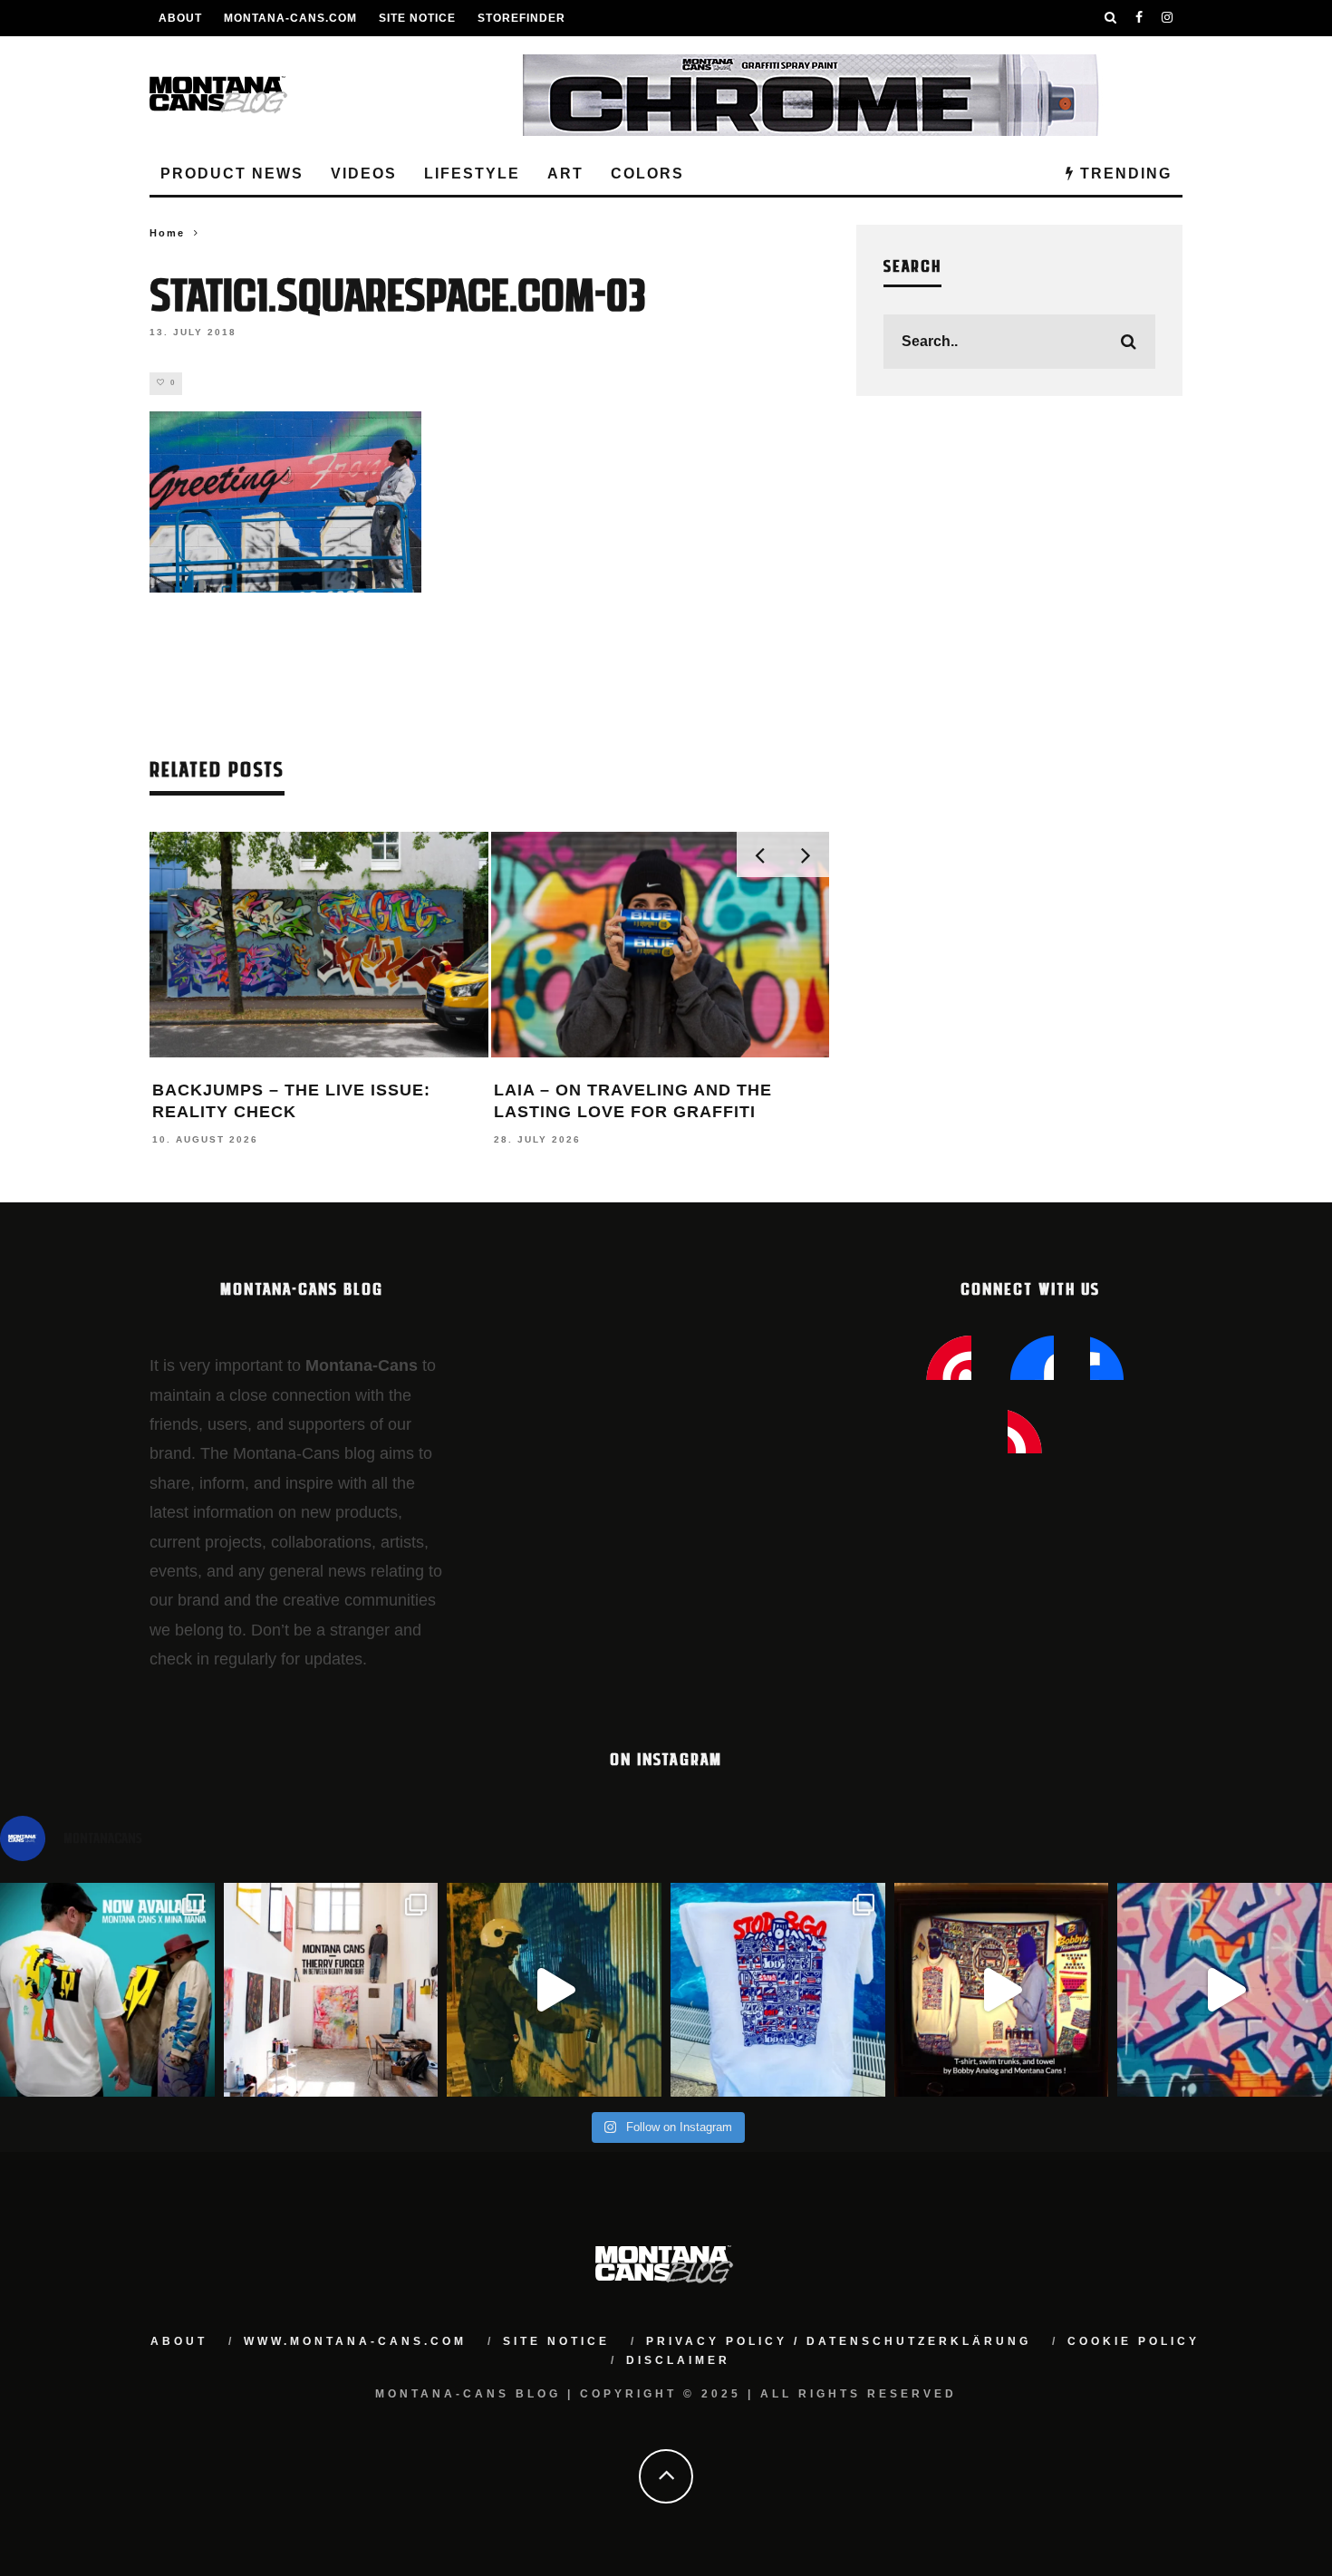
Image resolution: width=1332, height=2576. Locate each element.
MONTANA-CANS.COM (290, 18)
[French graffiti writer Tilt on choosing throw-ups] (554, 1990)
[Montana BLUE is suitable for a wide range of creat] (1225, 1990)
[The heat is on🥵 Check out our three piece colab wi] (778, 1990)
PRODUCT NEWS (232, 174)
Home (167, 233)
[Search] (1111, 18)
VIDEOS (364, 174)
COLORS (647, 174)
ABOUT (180, 18)
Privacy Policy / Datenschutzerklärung (839, 2341)
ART (565, 174)
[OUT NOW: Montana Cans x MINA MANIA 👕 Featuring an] (107, 1990)
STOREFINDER (521, 18)
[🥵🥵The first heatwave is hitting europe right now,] (1002, 1990)
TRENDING (1123, 174)
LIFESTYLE (472, 174)
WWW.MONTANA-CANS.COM (355, 2341)
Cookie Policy (1134, 2341)
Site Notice (417, 18)
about (179, 2341)
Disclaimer (678, 2360)
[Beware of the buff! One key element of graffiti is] (331, 1990)
